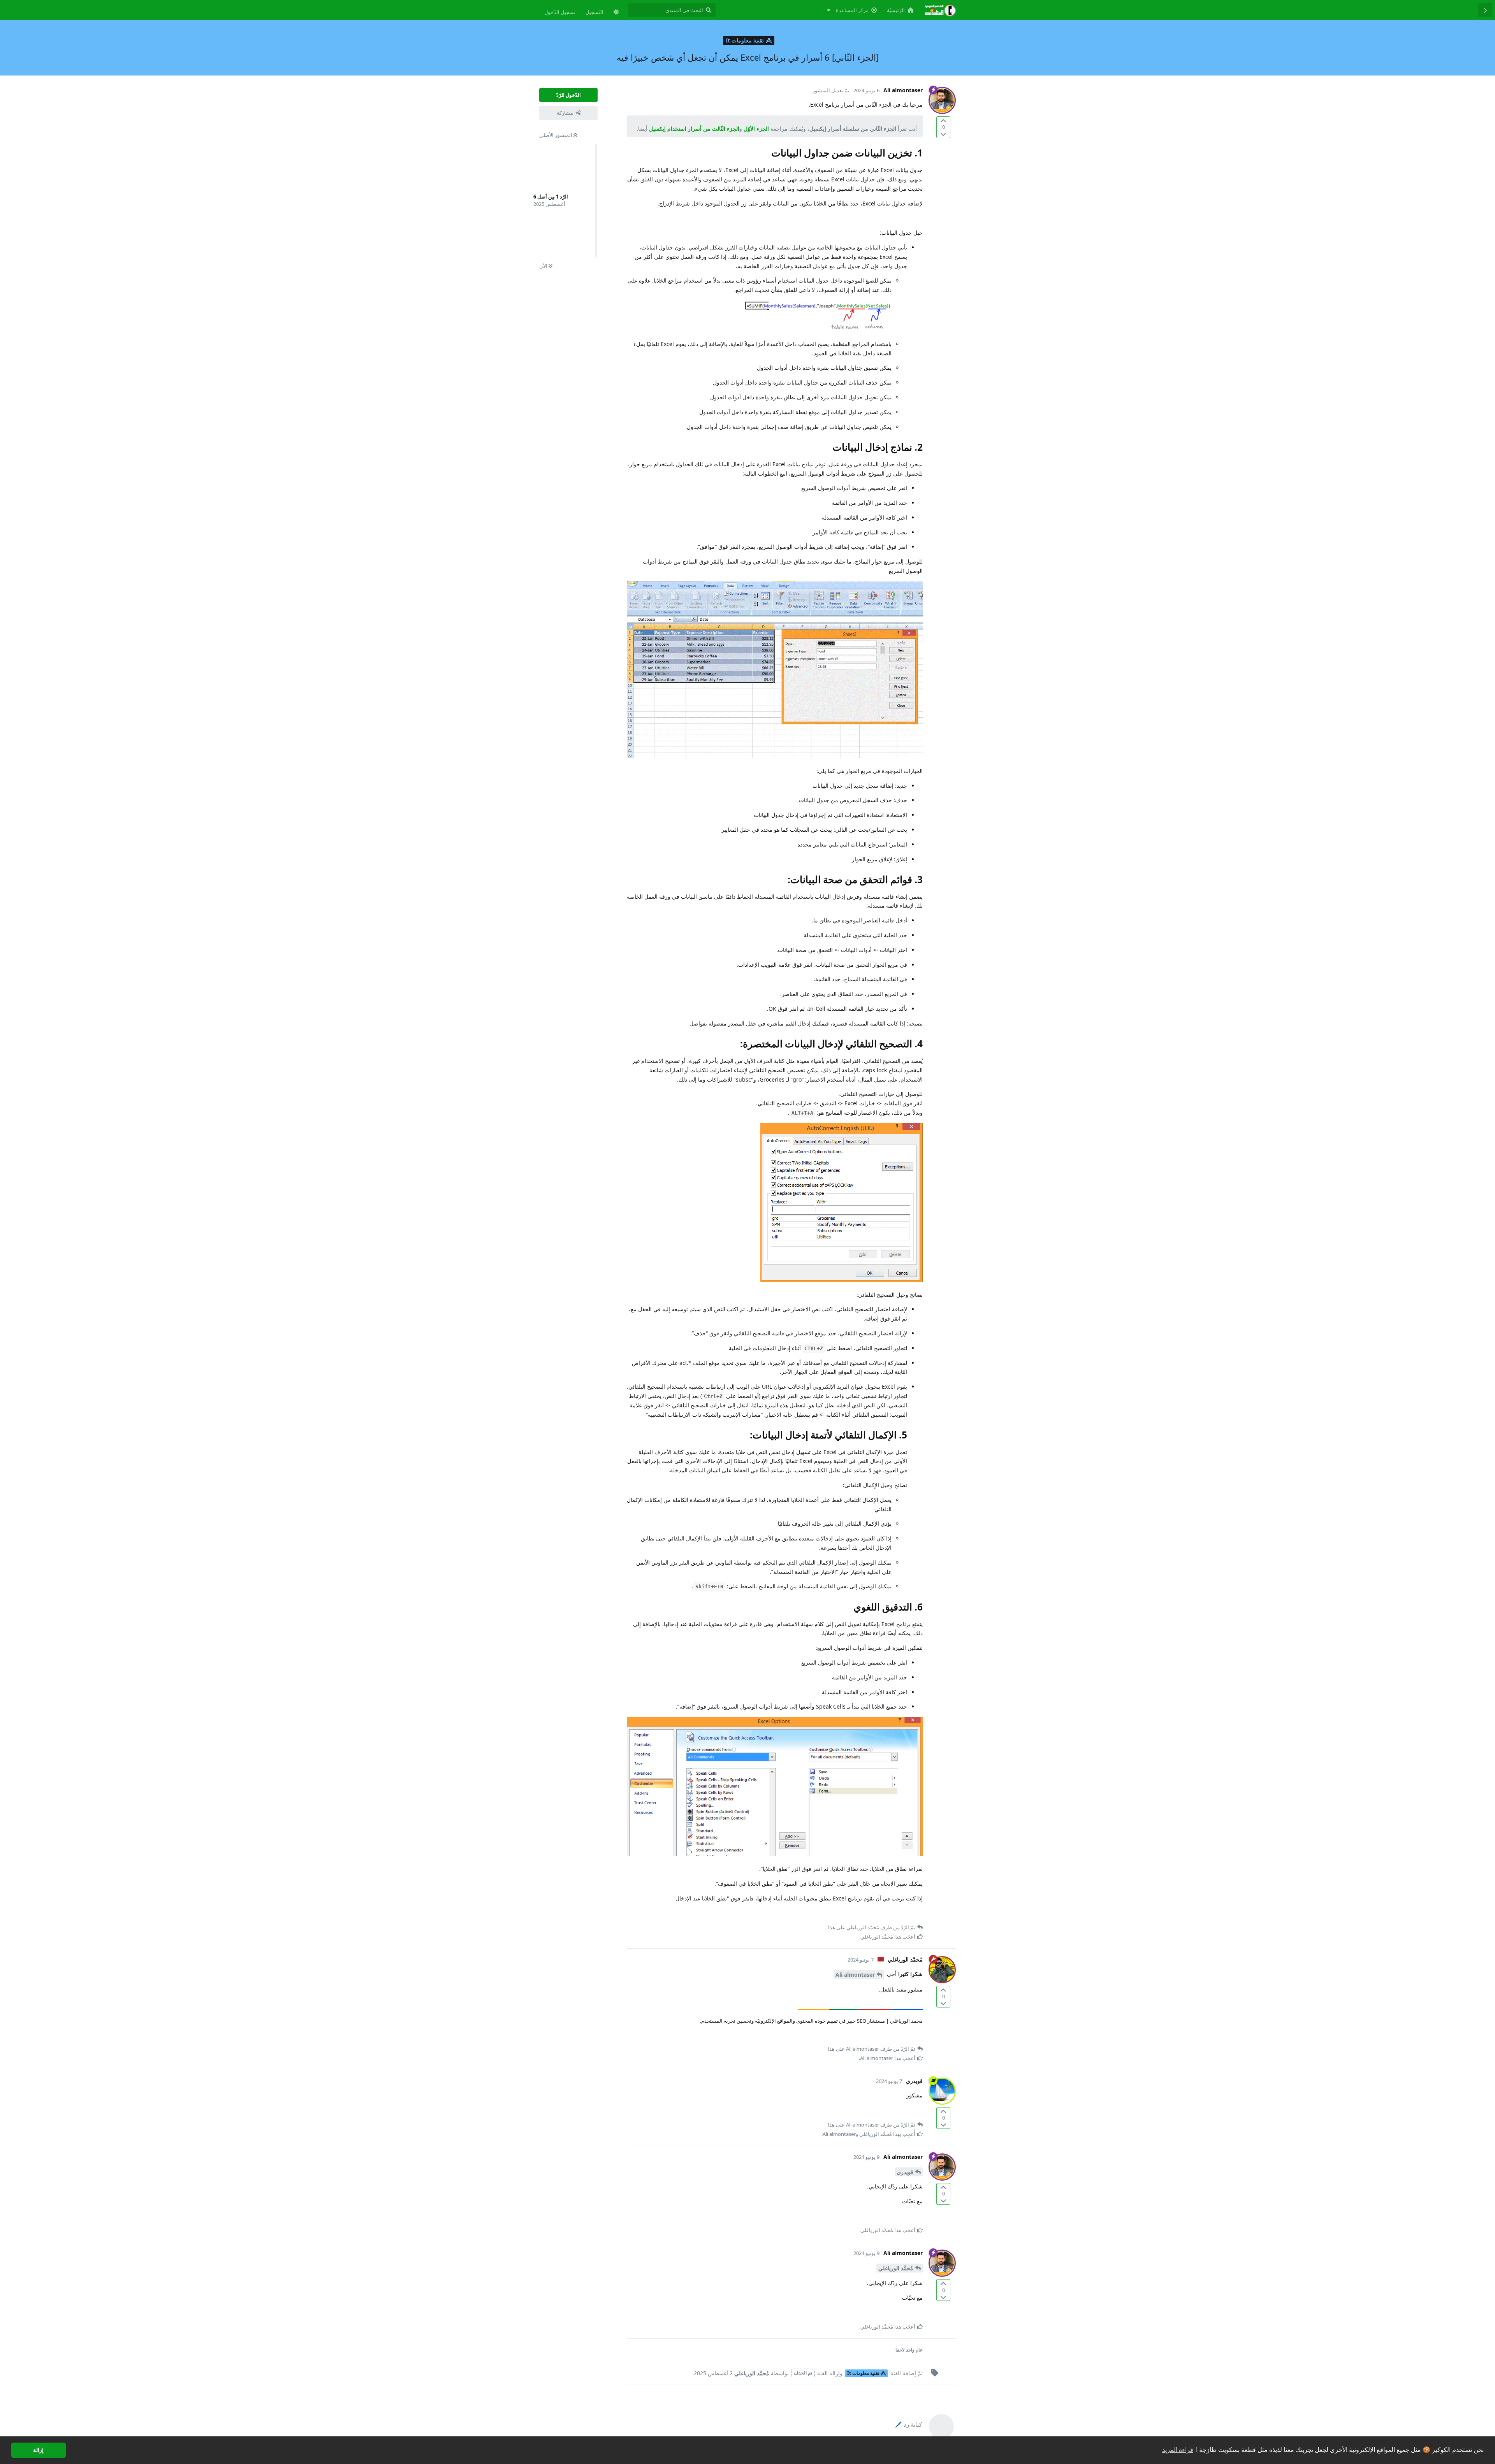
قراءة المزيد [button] (1178, 2450)
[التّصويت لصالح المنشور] (943, 121)
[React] (646, 1915)
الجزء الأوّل (756, 129)
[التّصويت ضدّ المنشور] (943, 134)
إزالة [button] (38, 2450)
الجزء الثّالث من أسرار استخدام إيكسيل (694, 129)
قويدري (905, 2172)
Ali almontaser (855, 1975)
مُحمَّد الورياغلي (896, 2268)
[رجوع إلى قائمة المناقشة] (1485, 10)
